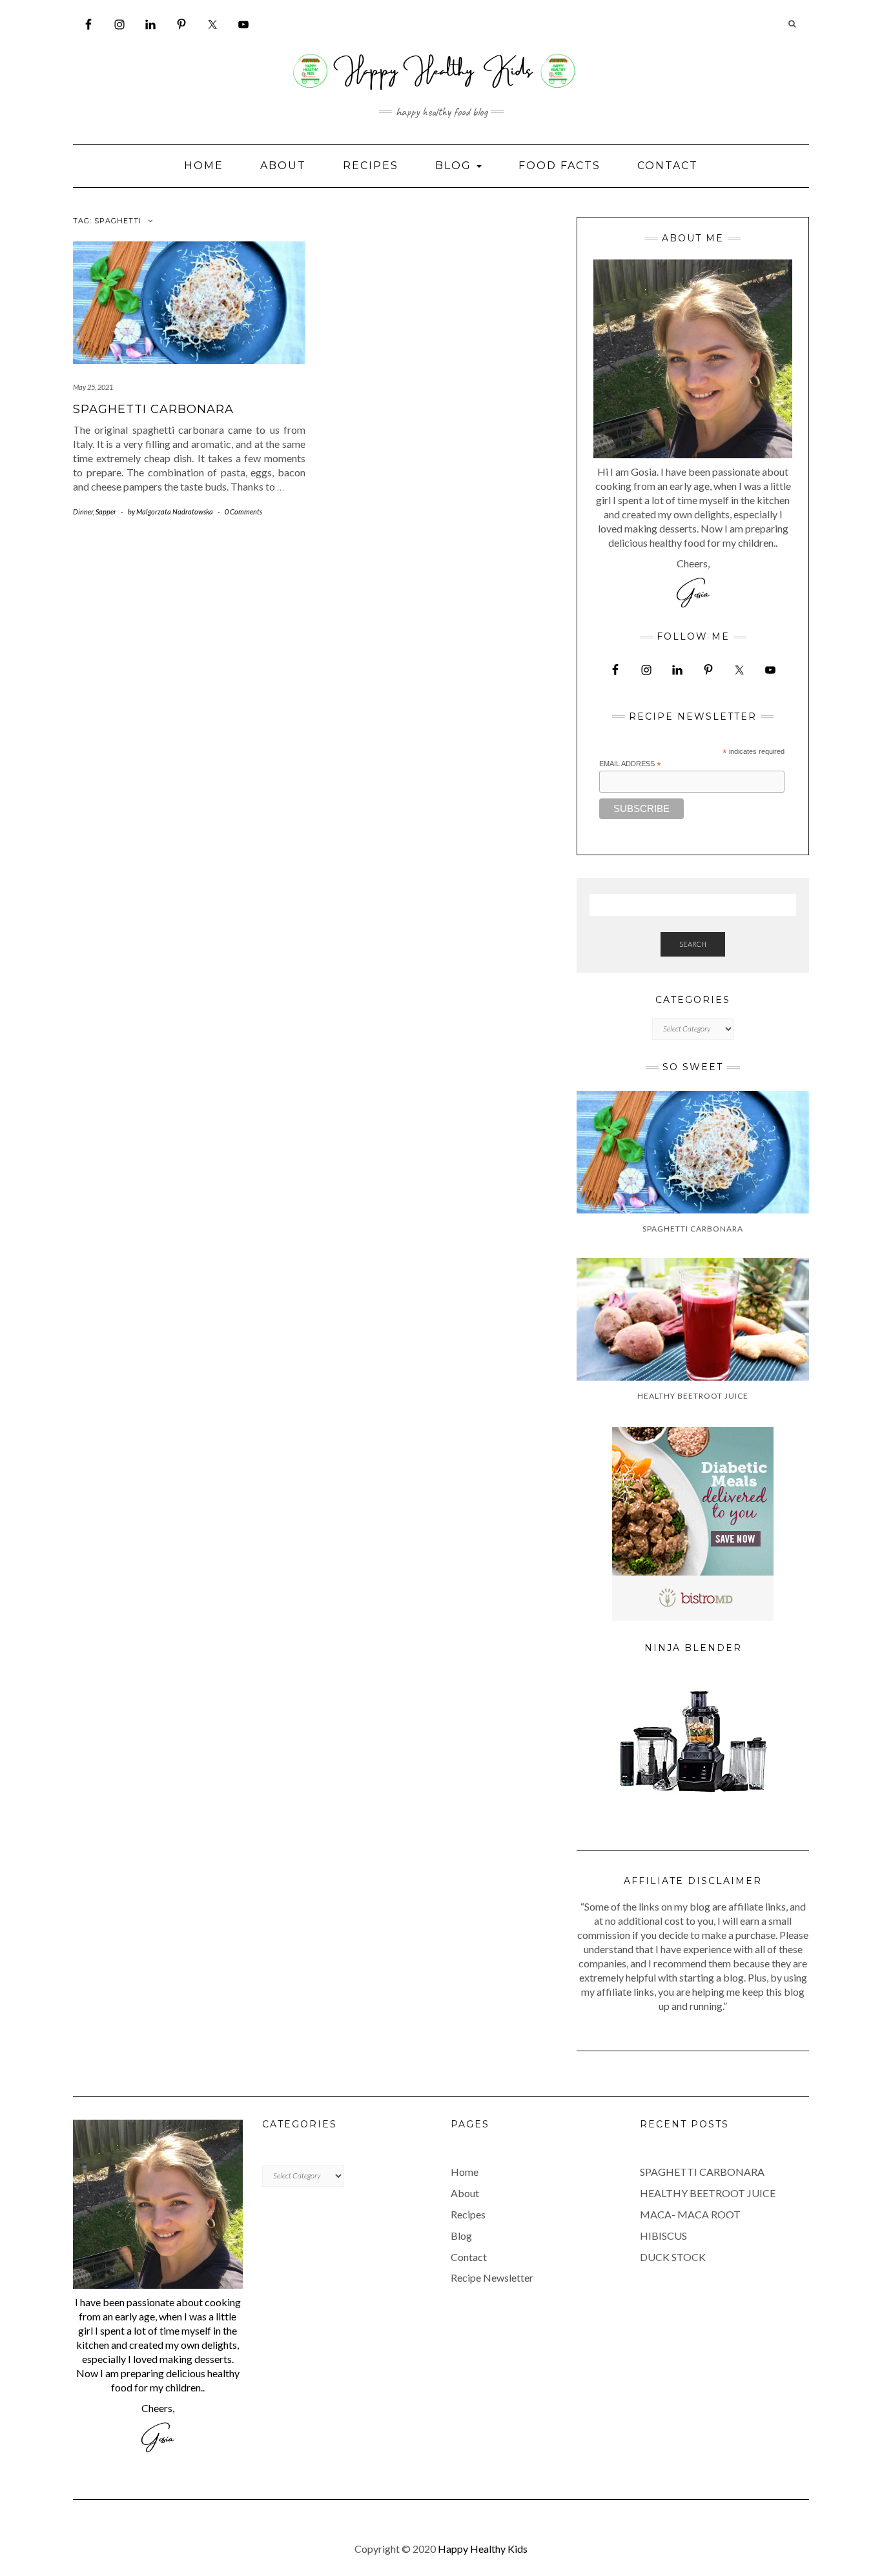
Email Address (630, 764)
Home (204, 166)
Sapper (106, 512)
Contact (668, 166)
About (283, 166)
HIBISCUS (663, 2236)
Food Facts (559, 166)
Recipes (371, 166)
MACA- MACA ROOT (690, 2214)
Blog (455, 166)
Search (693, 944)
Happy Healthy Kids (483, 2549)
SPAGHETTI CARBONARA (153, 409)
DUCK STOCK (673, 2257)
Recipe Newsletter (492, 2277)
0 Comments (243, 512)
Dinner (83, 512)
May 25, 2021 (93, 387)
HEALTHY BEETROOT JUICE (708, 2193)
